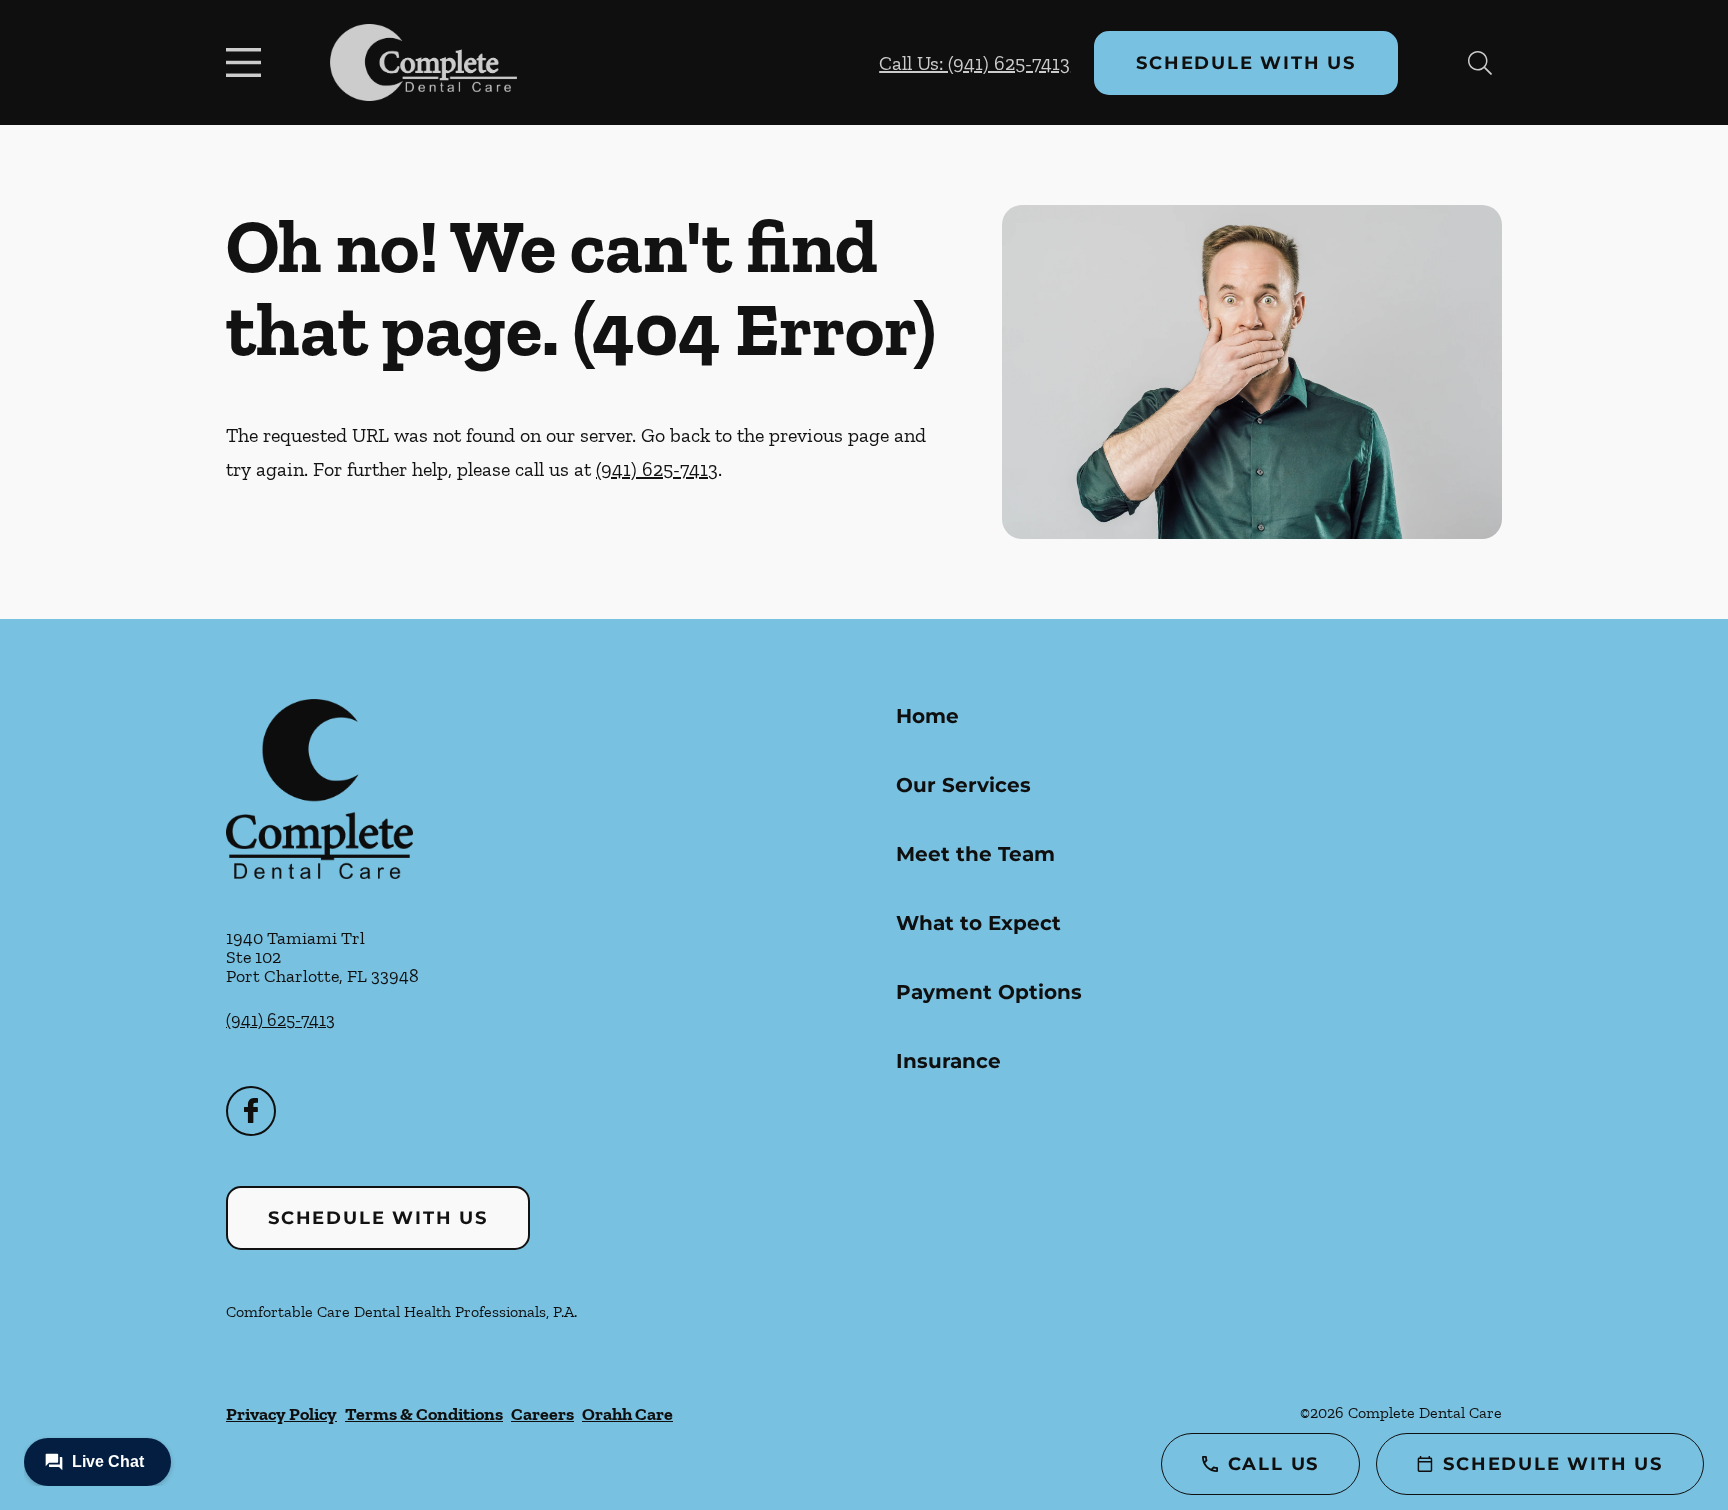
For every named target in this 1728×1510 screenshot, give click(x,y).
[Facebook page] (251, 1111)
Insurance (948, 1061)
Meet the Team (975, 854)
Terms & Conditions (424, 1414)
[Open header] (248, 63)
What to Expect (978, 923)
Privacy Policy (281, 1414)
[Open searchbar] (1480, 63)
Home (927, 716)
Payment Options (989, 992)
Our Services (963, 785)
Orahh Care (627, 1414)
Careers (542, 1414)
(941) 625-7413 (657, 469)
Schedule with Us (1246, 63)
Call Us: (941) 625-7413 (974, 63)
